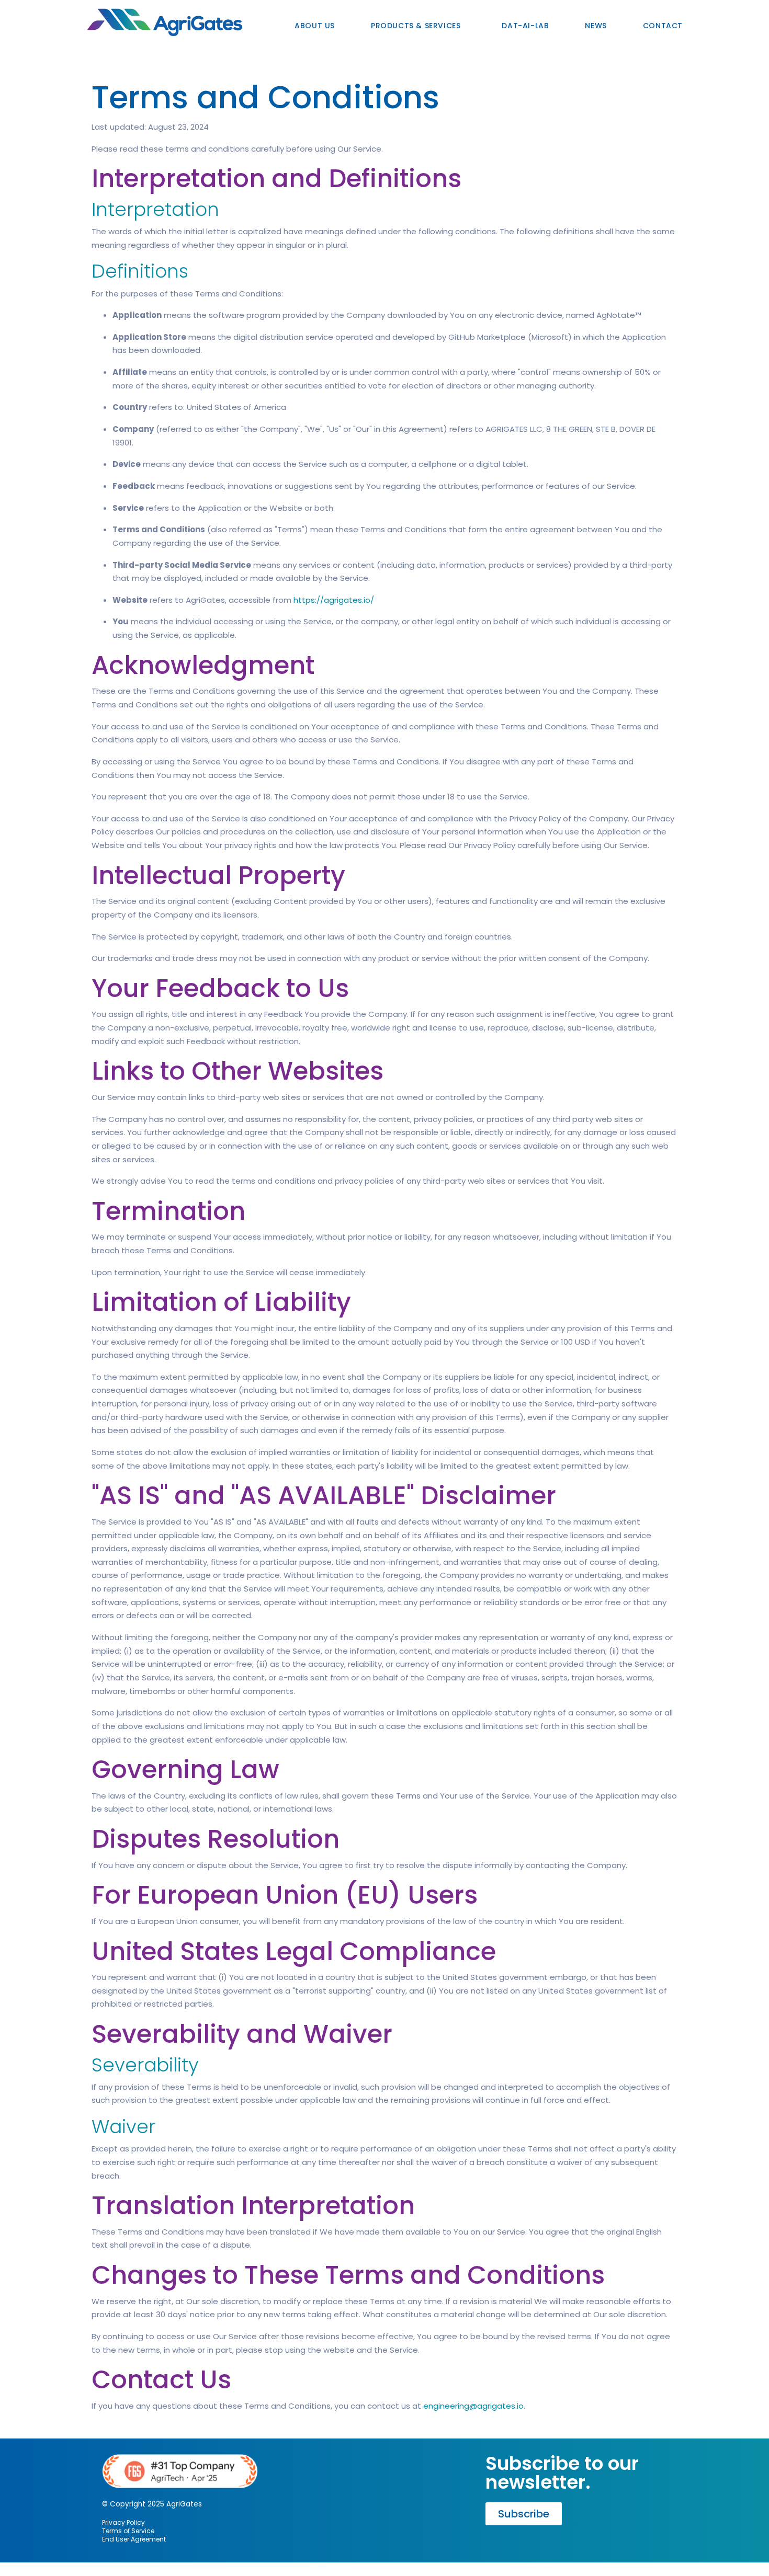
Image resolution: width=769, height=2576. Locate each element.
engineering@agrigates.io (473, 2406)
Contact (663, 26)
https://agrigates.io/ (334, 600)
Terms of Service (128, 2531)
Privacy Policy (123, 2522)
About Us (315, 26)
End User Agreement (134, 2539)
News (596, 26)
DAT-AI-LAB (525, 26)
